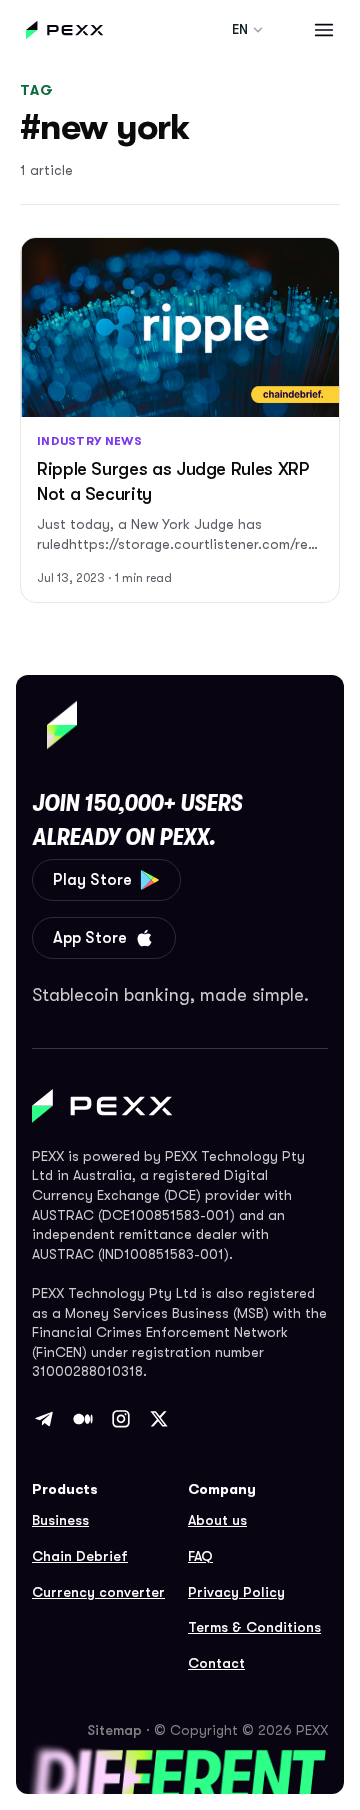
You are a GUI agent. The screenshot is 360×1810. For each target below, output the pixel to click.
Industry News (89, 441)
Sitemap (114, 1730)
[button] (324, 30)
